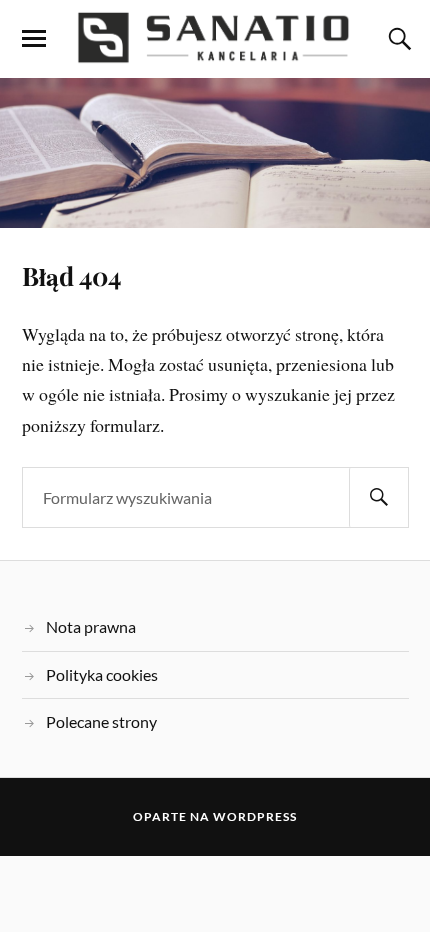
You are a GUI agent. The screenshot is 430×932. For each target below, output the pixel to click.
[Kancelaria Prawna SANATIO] (215, 37)
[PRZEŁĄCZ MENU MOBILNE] (34, 39)
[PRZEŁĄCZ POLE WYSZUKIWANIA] (397, 39)
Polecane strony (101, 721)
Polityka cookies (102, 674)
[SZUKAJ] (379, 497)
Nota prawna (91, 626)
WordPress (255, 816)
